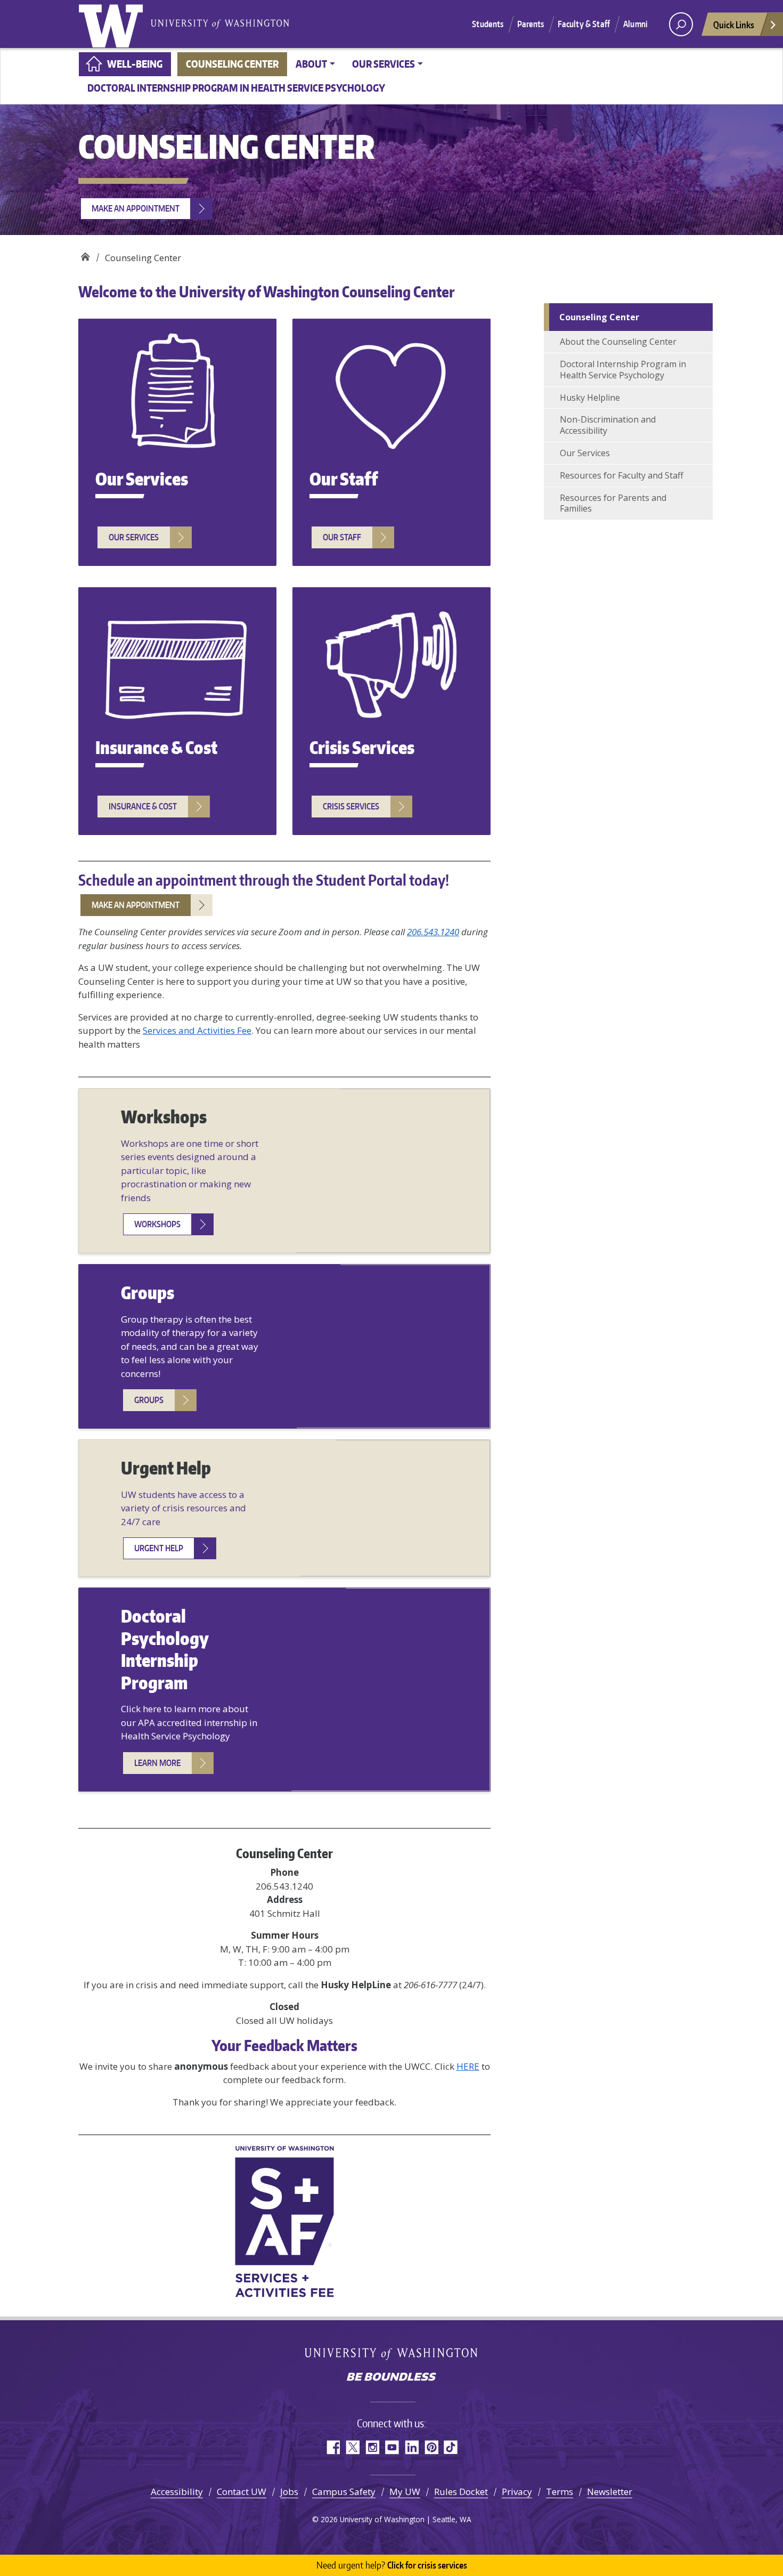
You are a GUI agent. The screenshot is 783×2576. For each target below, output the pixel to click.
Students (488, 24)
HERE (468, 2066)
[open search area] (681, 24)
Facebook (333, 2447)
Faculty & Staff (584, 24)
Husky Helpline (590, 398)
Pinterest (431, 2447)
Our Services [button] (384, 64)
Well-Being (135, 64)
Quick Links (734, 25)
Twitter (352, 2447)
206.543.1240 (433, 932)
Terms (560, 2492)
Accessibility (177, 2492)
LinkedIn (411, 2447)
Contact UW (242, 2492)
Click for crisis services (392, 2565)
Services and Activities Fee (197, 1030)
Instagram (372, 2447)
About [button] (311, 64)
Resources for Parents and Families (613, 503)
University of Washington (113, 24)
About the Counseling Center (618, 342)
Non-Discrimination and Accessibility (608, 425)
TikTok (451, 2447)
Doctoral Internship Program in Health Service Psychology (236, 88)
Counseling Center (232, 64)
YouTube (392, 2447)
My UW (405, 2492)
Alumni (635, 24)
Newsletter (610, 2492)
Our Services (585, 453)
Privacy (517, 2492)
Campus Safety (344, 2492)
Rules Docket (461, 2492)
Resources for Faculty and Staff (623, 475)
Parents (531, 24)
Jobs (289, 2492)
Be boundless (391, 2378)
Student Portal (361, 880)
